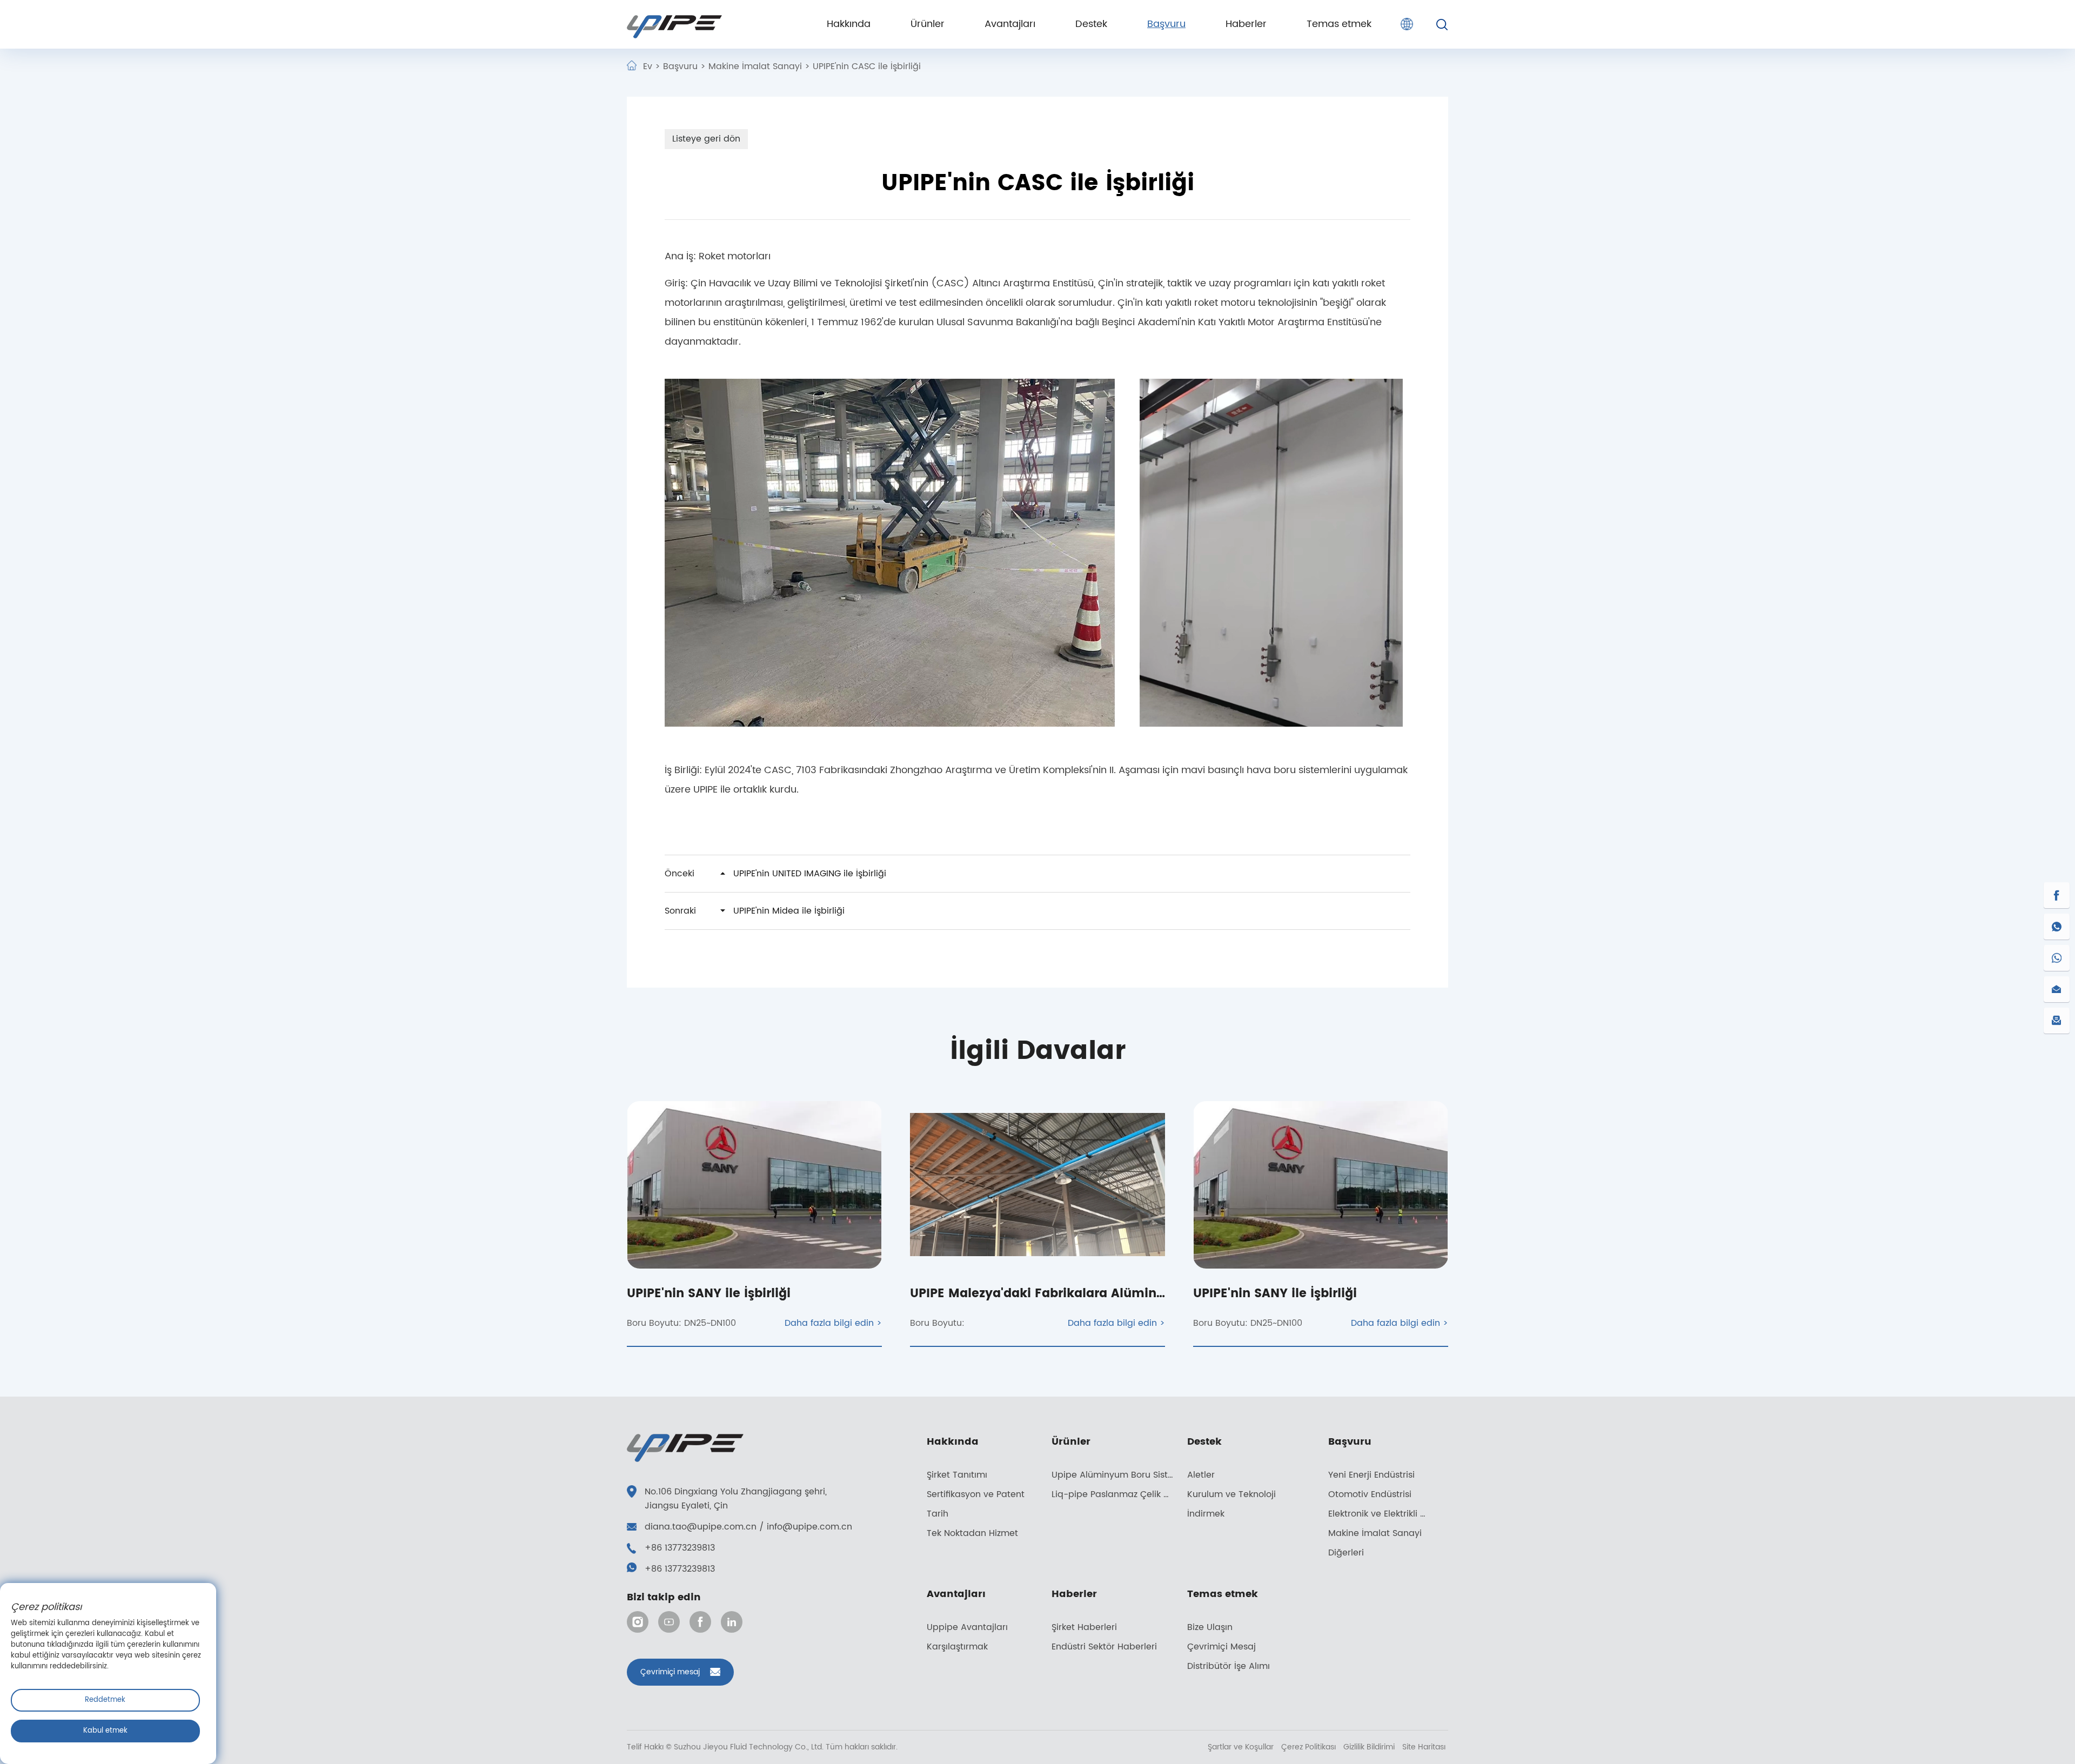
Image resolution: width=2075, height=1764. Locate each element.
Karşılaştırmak (957, 1647)
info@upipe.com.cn (809, 1527)
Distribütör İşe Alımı (1229, 1666)
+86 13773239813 (680, 1548)
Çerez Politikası (1310, 1747)
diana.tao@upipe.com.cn (701, 1527)
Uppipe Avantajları (967, 1627)
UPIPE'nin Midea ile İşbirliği (755, 911)
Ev (648, 66)
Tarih (938, 1514)
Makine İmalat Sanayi (755, 66)
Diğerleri (1346, 1553)
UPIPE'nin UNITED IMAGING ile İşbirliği (775, 874)
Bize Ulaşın (1210, 1627)
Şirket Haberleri (1084, 1627)
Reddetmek (105, 1700)
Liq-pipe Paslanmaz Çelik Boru (1117, 1494)
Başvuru (680, 66)
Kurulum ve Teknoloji (1231, 1494)
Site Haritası (1424, 1747)
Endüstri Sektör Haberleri (1104, 1647)
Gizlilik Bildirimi (1370, 1747)
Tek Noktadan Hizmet (972, 1533)
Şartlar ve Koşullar (1242, 1747)
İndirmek (1206, 1514)
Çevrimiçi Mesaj (1221, 1647)
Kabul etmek (105, 1731)
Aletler (1201, 1475)
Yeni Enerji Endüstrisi (1371, 1475)
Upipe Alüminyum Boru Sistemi (1118, 1475)
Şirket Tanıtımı (957, 1475)
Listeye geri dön (706, 139)
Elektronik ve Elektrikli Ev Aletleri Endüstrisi (1385, 1514)
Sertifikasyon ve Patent (976, 1494)
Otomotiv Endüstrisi (1370, 1494)
